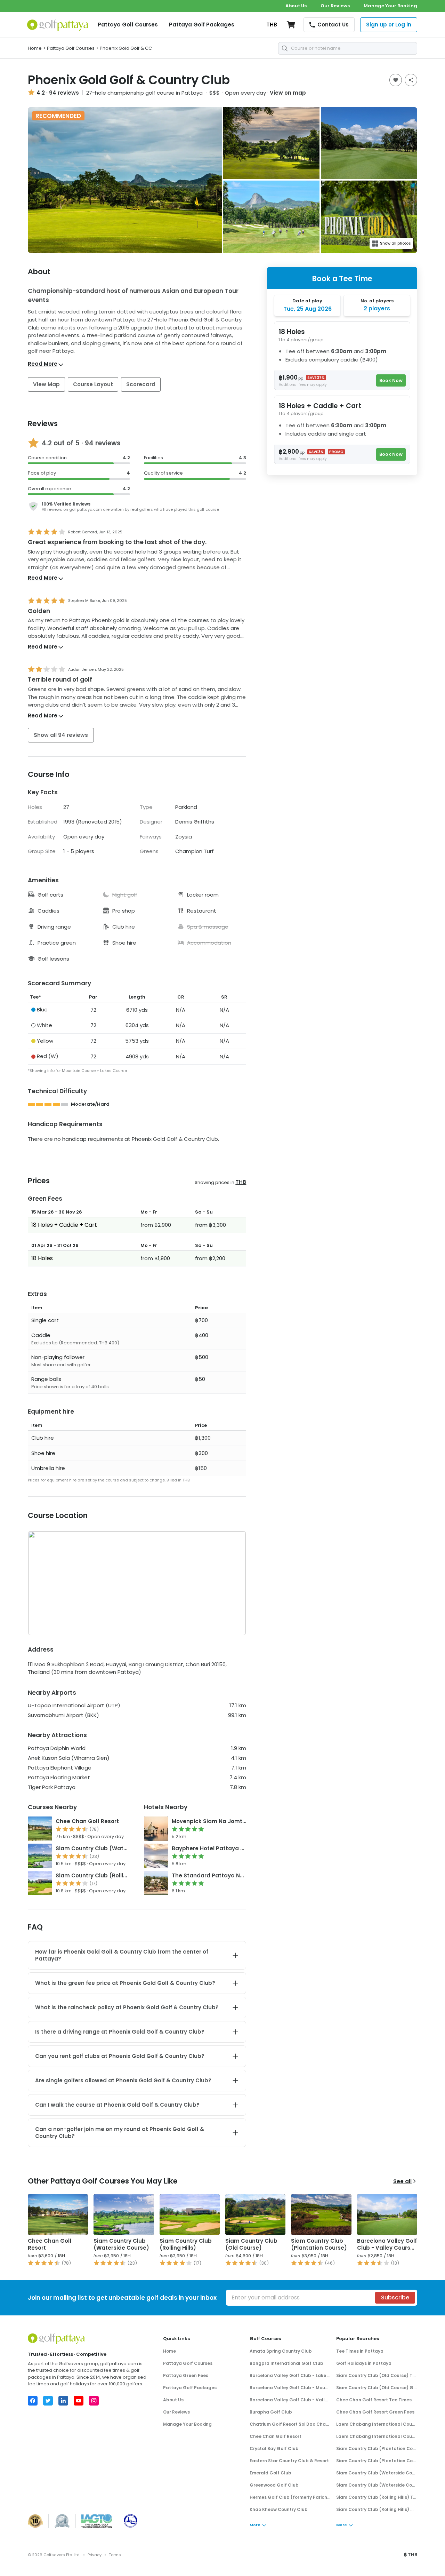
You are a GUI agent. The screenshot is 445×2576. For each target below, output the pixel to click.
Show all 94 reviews (61, 735)
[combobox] (348, 48)
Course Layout (93, 384)
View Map (46, 384)
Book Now (391, 380)
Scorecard (141, 384)
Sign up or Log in (389, 25)
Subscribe (395, 2297)
